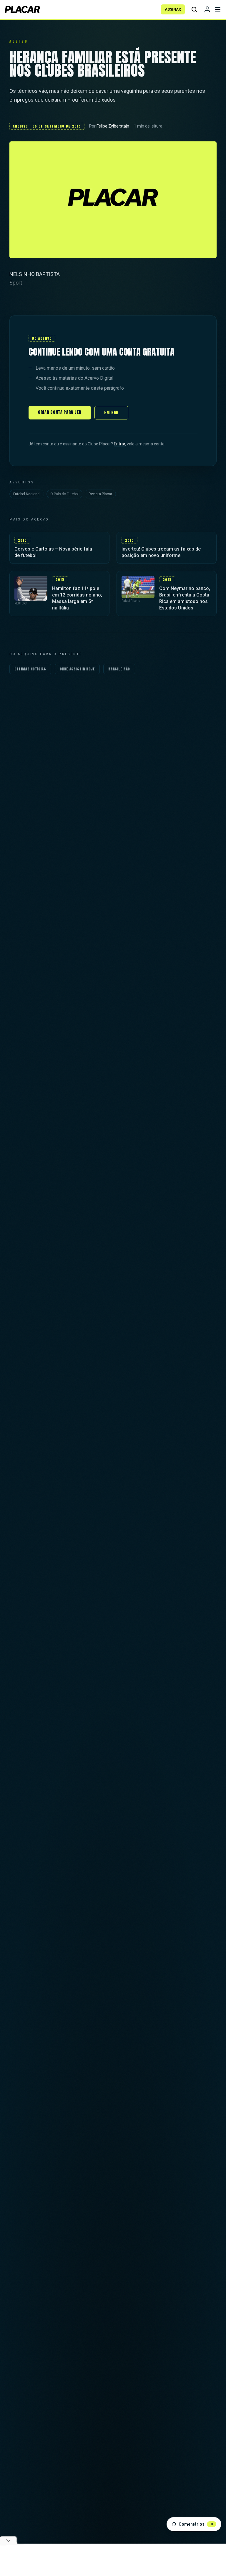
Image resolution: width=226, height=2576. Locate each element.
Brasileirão (119, 669)
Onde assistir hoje (77, 669)
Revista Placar (100, 494)
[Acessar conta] (207, 9)
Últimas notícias (30, 669)
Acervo (19, 41)
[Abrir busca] (194, 9)
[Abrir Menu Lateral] (218, 9)
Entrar (111, 413)
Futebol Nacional (27, 494)
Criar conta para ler (60, 412)
